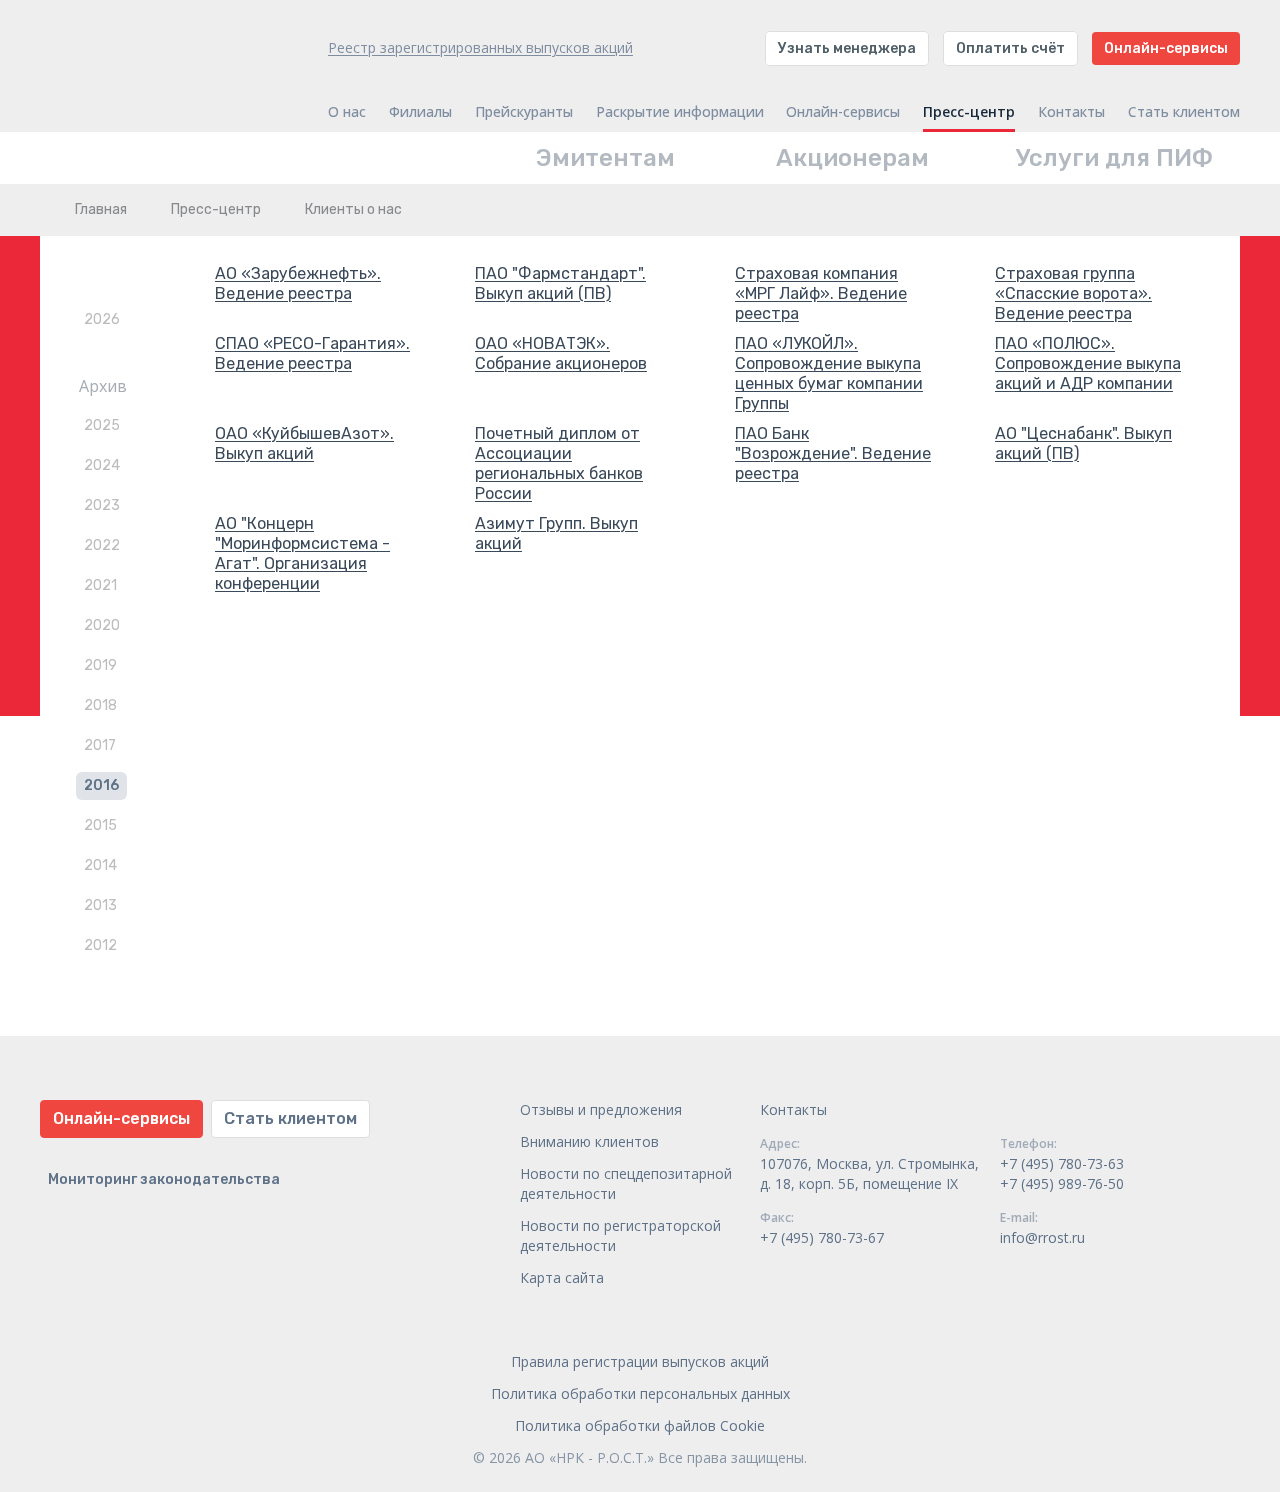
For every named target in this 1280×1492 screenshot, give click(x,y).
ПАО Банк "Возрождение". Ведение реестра (833, 453)
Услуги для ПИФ (1114, 158)
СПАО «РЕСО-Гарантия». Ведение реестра (312, 353)
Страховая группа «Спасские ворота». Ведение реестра (1073, 293)
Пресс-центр (969, 112)
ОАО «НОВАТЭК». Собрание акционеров (561, 353)
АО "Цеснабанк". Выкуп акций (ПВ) (1083, 443)
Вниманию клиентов (589, 1141)
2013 (100, 905)
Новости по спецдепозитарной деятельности (626, 1183)
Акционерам (852, 158)
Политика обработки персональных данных (640, 1393)
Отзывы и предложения (601, 1109)
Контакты (1071, 112)
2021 (100, 585)
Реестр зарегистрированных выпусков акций (480, 47)
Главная (101, 209)
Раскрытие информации (680, 112)
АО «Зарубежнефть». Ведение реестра (298, 283)
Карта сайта (562, 1277)
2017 (100, 745)
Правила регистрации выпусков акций (640, 1361)
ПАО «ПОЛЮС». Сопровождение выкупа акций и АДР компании (1088, 363)
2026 (102, 319)
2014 (100, 865)
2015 (100, 825)
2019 (100, 665)
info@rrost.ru (1042, 1237)
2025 (102, 425)
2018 (100, 705)
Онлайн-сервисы (1166, 48)
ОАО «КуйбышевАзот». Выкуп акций (304, 443)
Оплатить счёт (1010, 48)
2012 (100, 945)
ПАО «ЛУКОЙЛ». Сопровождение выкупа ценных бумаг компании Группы (829, 373)
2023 (102, 505)
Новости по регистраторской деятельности (620, 1235)
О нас (347, 112)
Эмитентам (605, 158)
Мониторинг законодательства (164, 1179)
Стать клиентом (1184, 112)
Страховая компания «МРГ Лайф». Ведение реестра (821, 293)
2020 (102, 625)
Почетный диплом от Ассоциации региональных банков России (559, 463)
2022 (102, 545)
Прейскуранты (524, 112)
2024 (102, 465)
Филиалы (420, 112)
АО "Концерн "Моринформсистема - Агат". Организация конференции (302, 553)
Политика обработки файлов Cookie (640, 1425)
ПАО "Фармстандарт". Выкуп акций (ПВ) (560, 283)
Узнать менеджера (847, 48)
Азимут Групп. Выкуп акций (556, 533)
